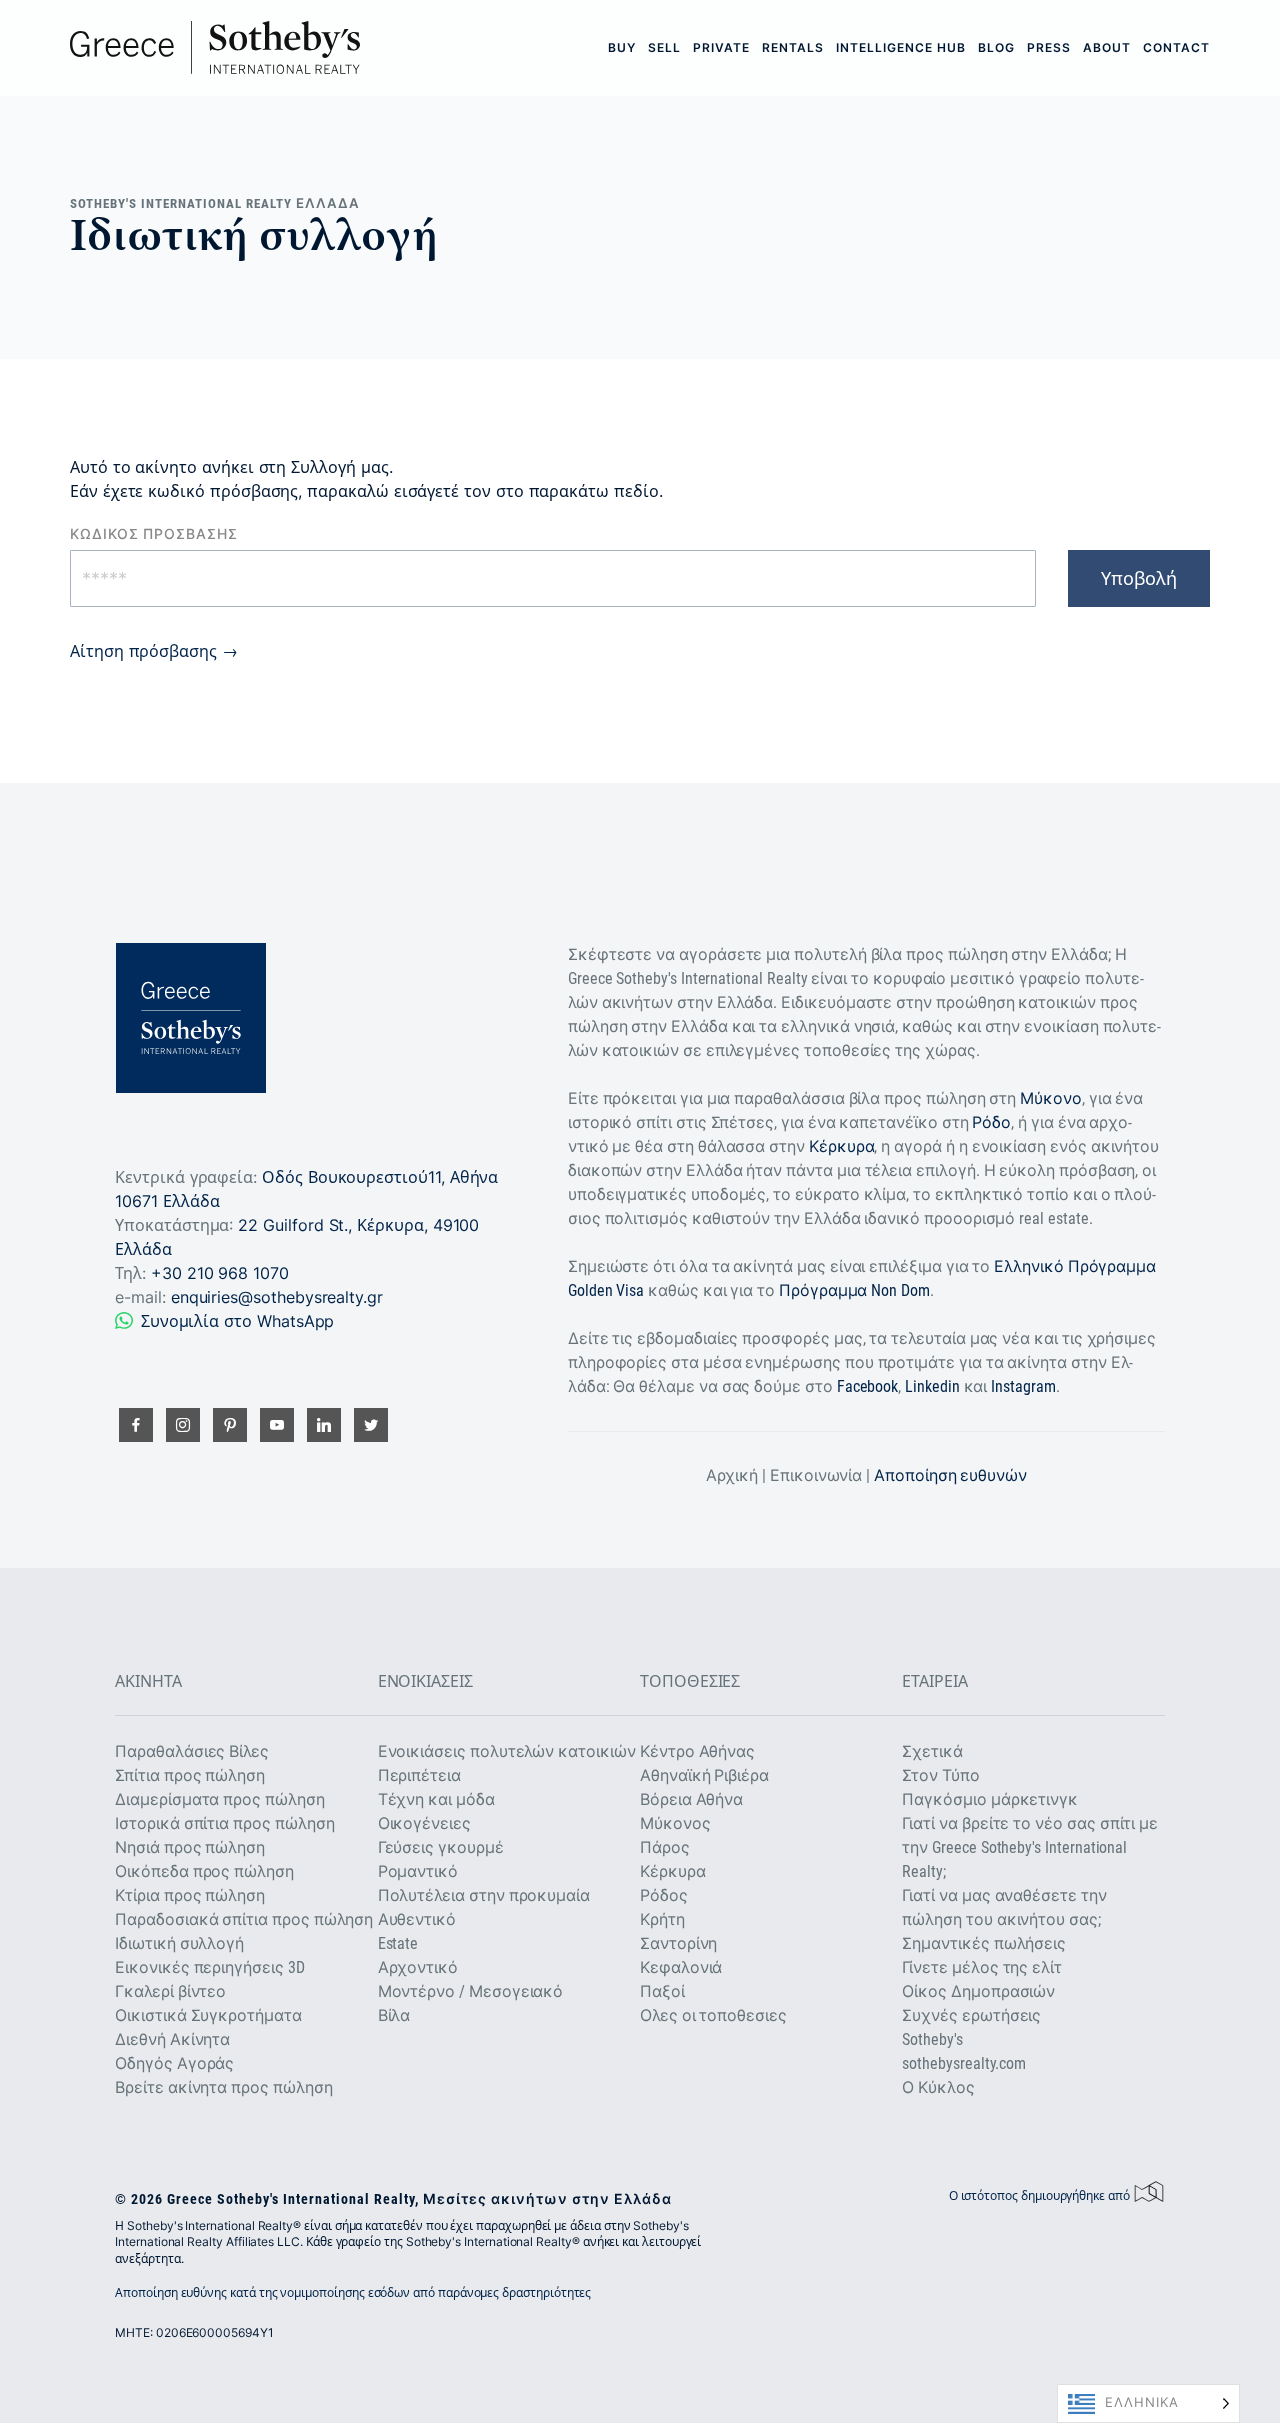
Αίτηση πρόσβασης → (154, 651)
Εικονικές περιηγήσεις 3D (209, 1967)
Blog (996, 47)
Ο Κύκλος (938, 2087)
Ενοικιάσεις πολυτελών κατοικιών (507, 1751)
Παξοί (662, 1991)
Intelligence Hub (901, 47)
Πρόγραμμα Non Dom (854, 1290)
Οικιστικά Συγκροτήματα (208, 2015)
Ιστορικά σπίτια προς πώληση (224, 1823)
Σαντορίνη (678, 1943)
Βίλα (394, 2015)
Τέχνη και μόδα (436, 1799)
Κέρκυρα (842, 1146)
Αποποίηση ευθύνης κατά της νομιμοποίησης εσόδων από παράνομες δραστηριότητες (353, 2292)
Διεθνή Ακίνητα (172, 2039)
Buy (622, 47)
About (1107, 47)
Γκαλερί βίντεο (170, 1991)
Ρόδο (991, 1122)
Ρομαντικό (418, 1871)
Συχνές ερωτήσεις (971, 2015)
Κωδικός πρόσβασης (154, 534)
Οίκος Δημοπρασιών (978, 1991)
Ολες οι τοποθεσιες (713, 2015)
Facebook (868, 1386)
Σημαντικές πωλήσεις (984, 1943)
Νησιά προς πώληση (190, 1847)
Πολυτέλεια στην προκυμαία (484, 1895)
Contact (1176, 47)
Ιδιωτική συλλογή (179, 1943)
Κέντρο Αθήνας (697, 1751)
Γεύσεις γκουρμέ (441, 1847)
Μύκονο (1051, 1098)
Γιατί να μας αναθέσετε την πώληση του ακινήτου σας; (1004, 1907)
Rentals (793, 47)
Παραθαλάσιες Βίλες (192, 1751)
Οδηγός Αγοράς (174, 2063)
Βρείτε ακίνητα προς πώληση (223, 2087)
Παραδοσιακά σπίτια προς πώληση (244, 1919)
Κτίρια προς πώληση (190, 1895)
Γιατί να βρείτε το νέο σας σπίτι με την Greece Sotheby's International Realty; (1030, 1847)
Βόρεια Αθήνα (691, 1799)
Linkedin (932, 1386)
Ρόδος (664, 1895)
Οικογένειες (424, 1823)
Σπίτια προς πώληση (190, 1775)
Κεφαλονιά (681, 1967)
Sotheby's (932, 2039)
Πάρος (665, 1847)
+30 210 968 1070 (220, 1273)
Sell (664, 47)
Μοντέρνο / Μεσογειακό (471, 1991)
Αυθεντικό (417, 1919)
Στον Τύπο (940, 1775)
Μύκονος (675, 1823)
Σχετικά (932, 1751)
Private (721, 47)
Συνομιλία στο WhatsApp (237, 1321)
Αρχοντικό (418, 1967)
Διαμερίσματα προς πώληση (219, 1799)
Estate (398, 1943)
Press (1049, 47)
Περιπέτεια (419, 1775)
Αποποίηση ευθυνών (950, 1475)
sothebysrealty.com (964, 2063)
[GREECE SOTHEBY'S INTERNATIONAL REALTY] (215, 47)
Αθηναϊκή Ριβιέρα (704, 1775)
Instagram (1023, 1386)
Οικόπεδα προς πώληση (204, 1871)
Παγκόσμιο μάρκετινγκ (990, 1799)
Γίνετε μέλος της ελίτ (982, 1967)
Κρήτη (662, 1919)
